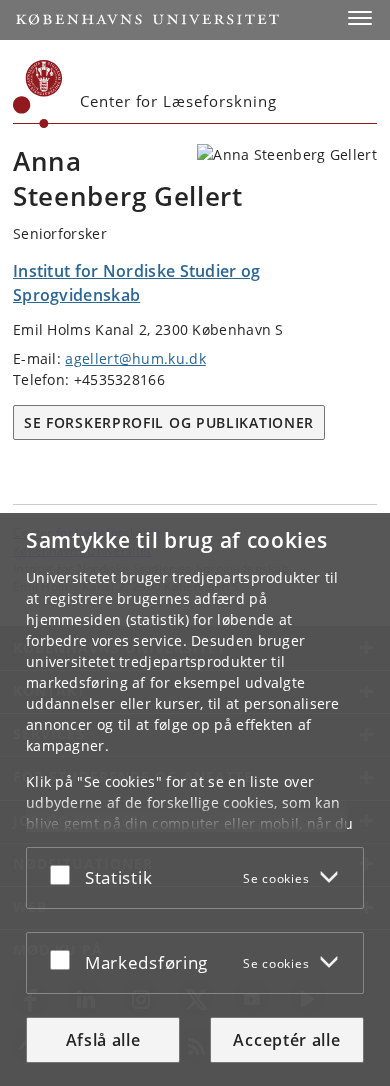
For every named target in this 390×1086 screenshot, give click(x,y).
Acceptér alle (286, 1040)
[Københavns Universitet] (38, 94)
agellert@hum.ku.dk (135, 358)
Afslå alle (103, 1040)
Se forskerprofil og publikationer (169, 422)
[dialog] (195, 799)
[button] (360, 18)
